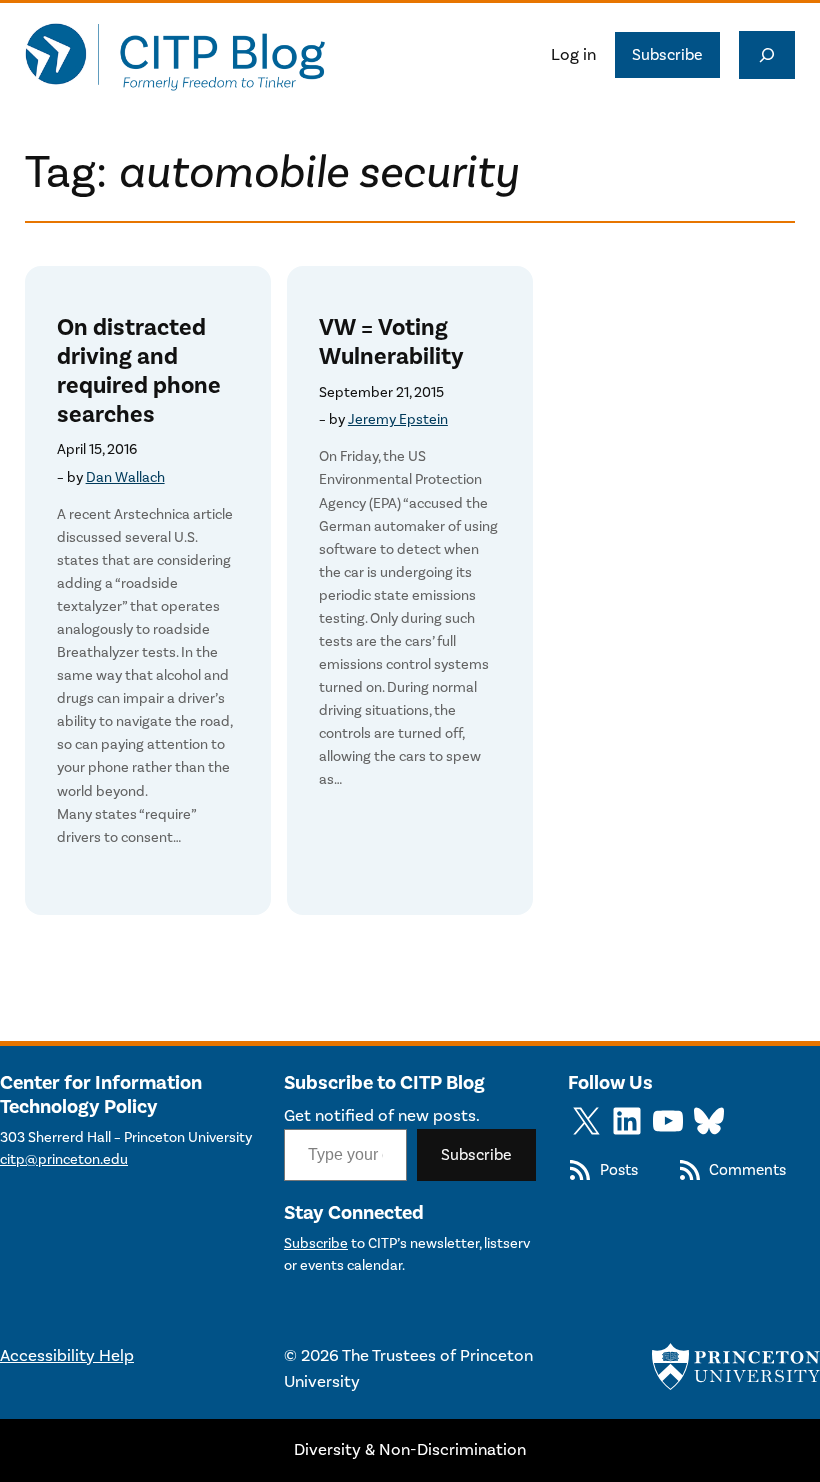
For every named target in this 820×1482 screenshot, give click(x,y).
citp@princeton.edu (64, 1159)
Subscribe (667, 55)
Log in (573, 55)
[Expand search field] (767, 55)
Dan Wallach (125, 477)
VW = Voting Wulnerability (391, 343)
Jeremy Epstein (398, 419)
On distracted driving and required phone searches (139, 371)
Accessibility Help (67, 1356)
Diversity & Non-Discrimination (410, 1450)
